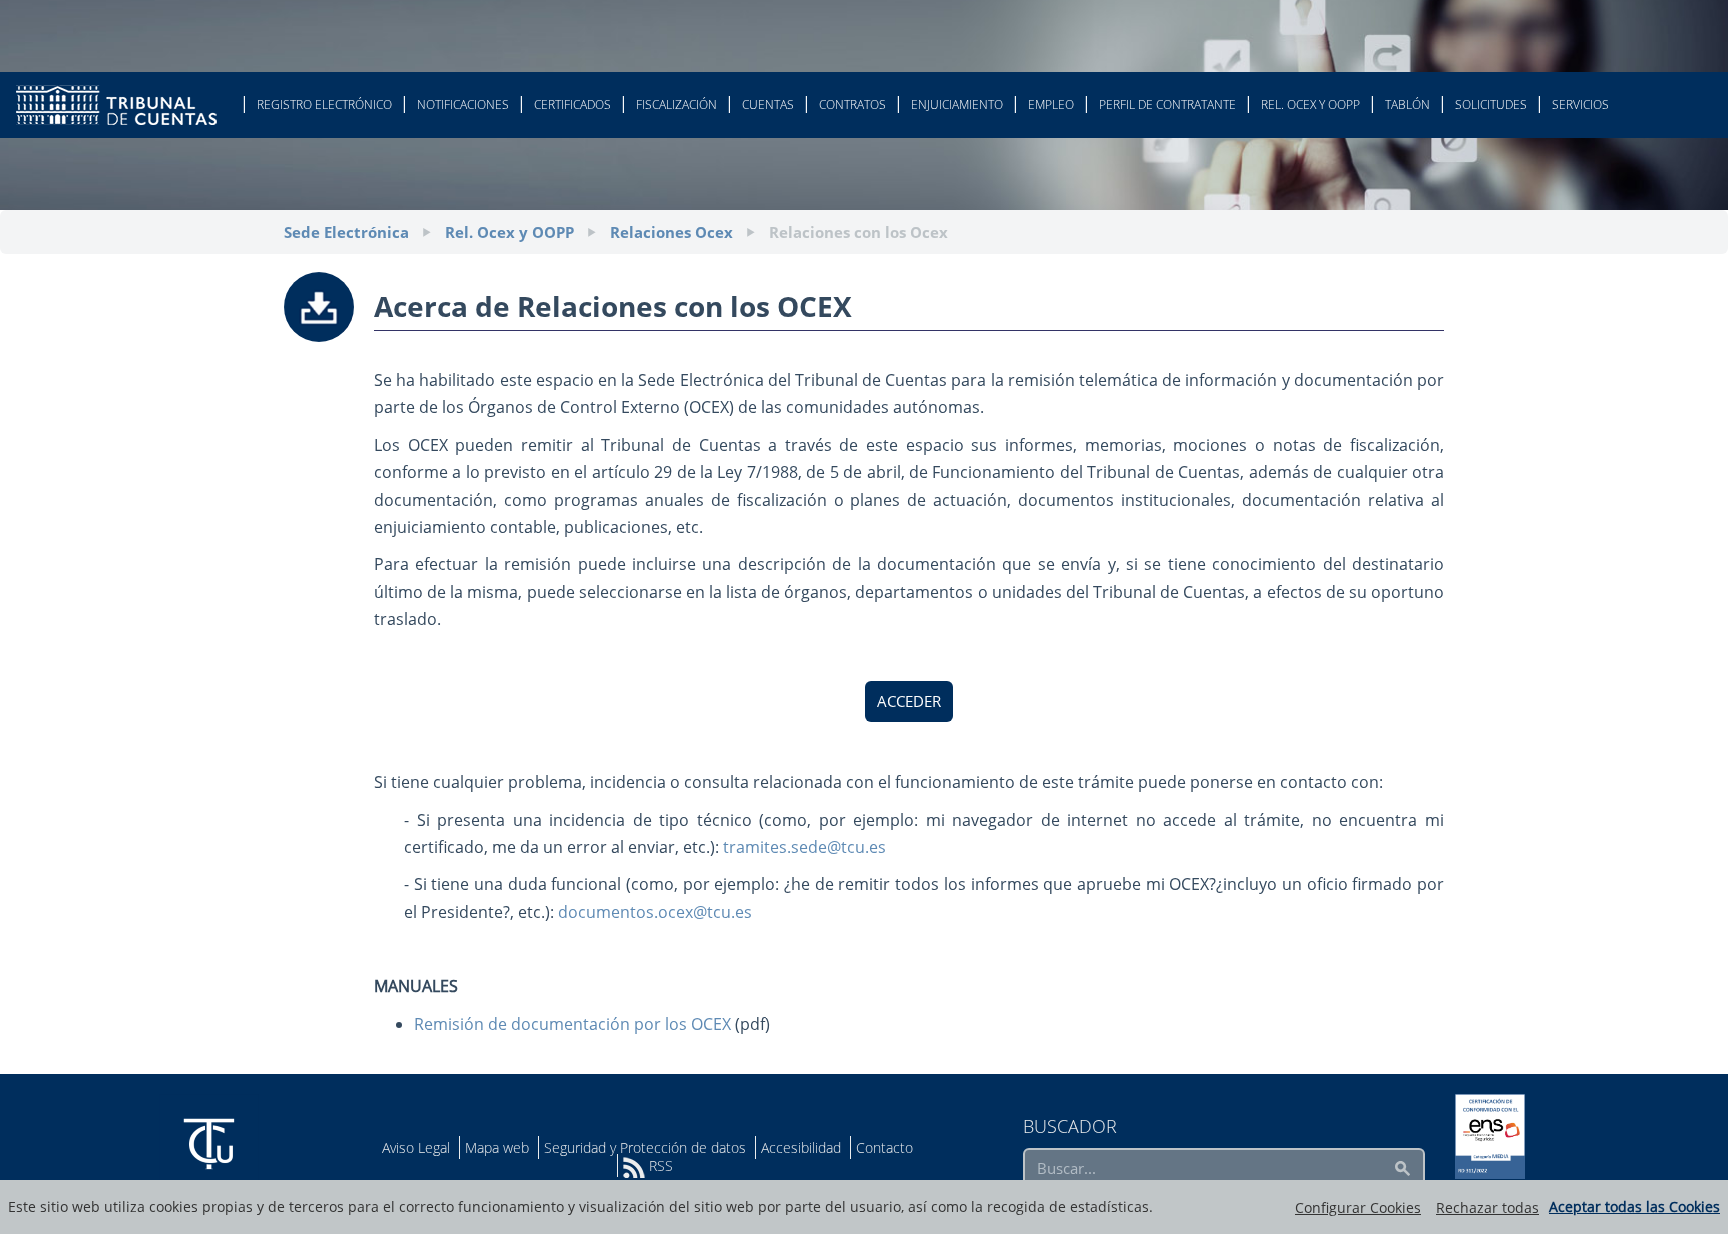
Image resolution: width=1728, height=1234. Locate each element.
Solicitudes (1491, 104)
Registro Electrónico (324, 104)
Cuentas (768, 104)
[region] (864, 1207)
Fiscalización (676, 104)
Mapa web (497, 1147)
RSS (659, 1165)
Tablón (1407, 104)
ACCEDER (909, 701)
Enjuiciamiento (957, 104)
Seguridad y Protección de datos (645, 1147)
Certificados (572, 104)
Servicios (1580, 104)
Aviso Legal (416, 1147)
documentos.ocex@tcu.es (655, 912)
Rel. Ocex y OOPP (1310, 104)
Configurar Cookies (1358, 1207)
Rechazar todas (1487, 1207)
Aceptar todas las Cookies (1634, 1207)
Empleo (1051, 104)
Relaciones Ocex (671, 232)
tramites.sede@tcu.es (804, 847)
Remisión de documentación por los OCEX (572, 1024)
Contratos (852, 104)
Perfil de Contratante (1167, 104)
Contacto (884, 1147)
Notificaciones (463, 104)
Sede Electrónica (346, 232)
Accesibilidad (801, 1147)
